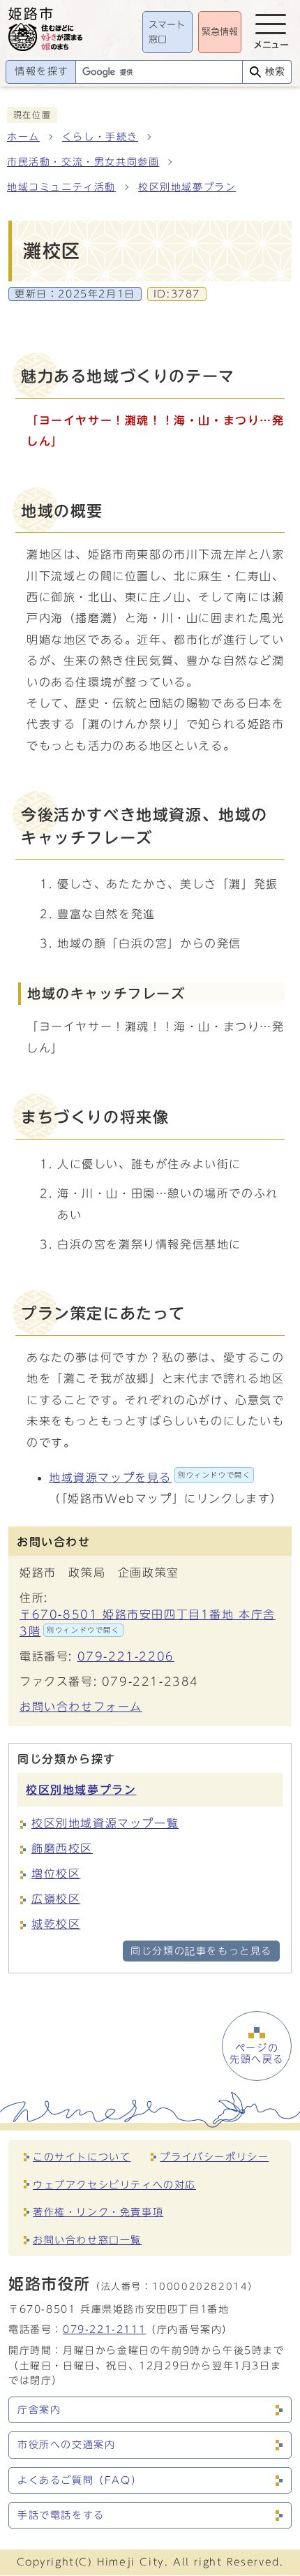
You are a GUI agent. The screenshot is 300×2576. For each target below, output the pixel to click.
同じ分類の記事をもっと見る (201, 1951)
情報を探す (42, 71)
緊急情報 (220, 32)
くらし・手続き (100, 137)
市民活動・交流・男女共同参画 (83, 162)
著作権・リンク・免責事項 (98, 2212)
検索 (275, 72)
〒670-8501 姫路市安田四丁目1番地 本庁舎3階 (148, 1623)
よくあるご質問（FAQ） (80, 2480)
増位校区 (56, 1874)
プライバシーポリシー (214, 2157)
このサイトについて (82, 2157)
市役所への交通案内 (66, 2445)
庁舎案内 (39, 2410)
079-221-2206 (126, 1656)
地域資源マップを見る (150, 1478)
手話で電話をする (61, 2515)
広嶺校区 (56, 1899)
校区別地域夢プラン (187, 187)
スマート (167, 32)
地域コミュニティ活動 (61, 187)
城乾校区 (56, 1924)
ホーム (23, 137)
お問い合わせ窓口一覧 (87, 2240)
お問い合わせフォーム (81, 1707)
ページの (257, 2054)
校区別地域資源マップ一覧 (105, 1823)
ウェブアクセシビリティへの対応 (114, 2185)
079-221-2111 (104, 2329)
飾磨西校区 (62, 1848)
